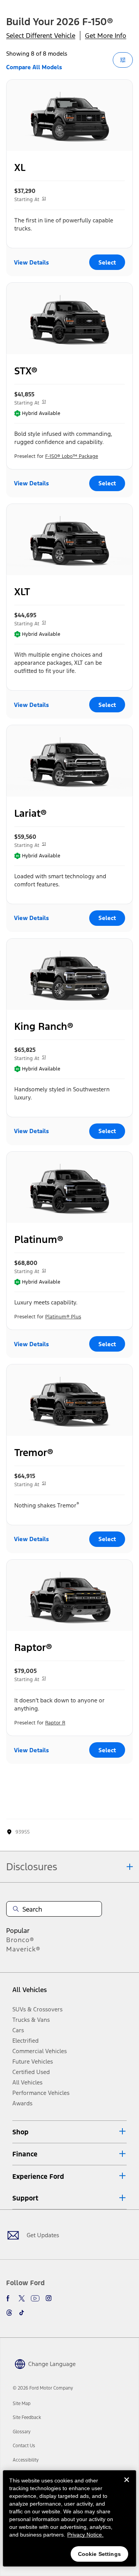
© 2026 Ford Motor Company (43, 2388)
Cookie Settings (99, 2554)
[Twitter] (22, 2298)
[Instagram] (49, 2298)
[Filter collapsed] (123, 60)
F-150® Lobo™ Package (72, 456)
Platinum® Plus (63, 1317)
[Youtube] (35, 2298)
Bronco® (20, 1940)
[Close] (127, 2486)
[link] (22, 2404)
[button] (69, 2132)
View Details (31, 262)
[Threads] (9, 2313)
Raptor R (55, 1723)
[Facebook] (9, 2298)
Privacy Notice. (85, 2535)
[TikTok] (22, 2313)
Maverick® (23, 1949)
